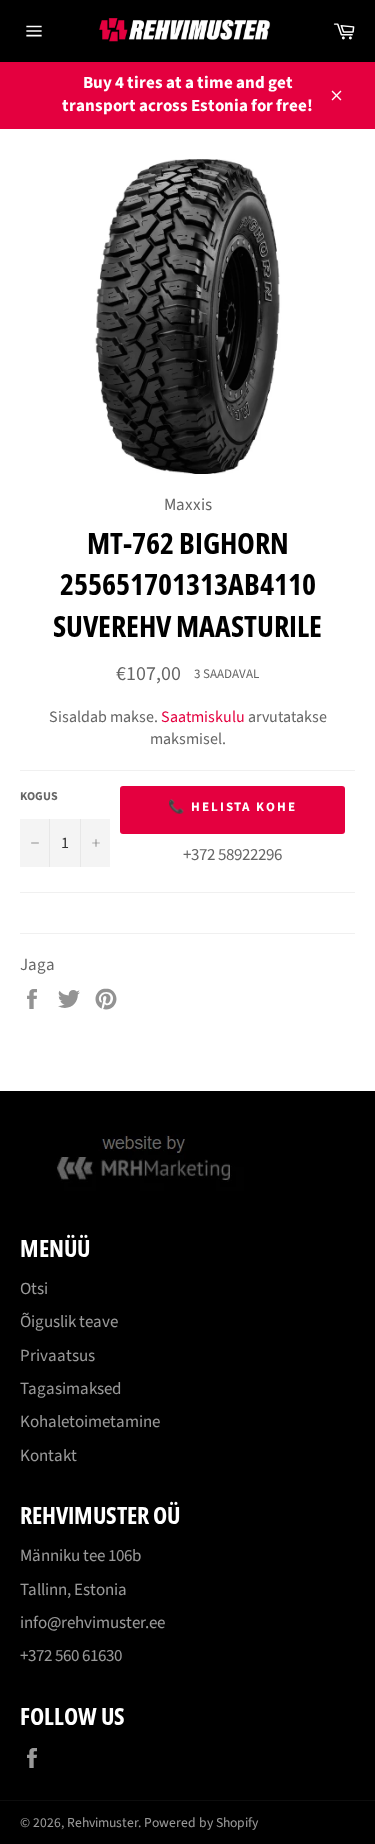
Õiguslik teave (69, 1322)
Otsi (34, 1289)
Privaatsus (57, 1356)
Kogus (39, 797)
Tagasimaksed (70, 1389)
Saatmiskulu (203, 717)
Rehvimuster (102, 1822)
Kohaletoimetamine (90, 1422)
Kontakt (48, 1456)
